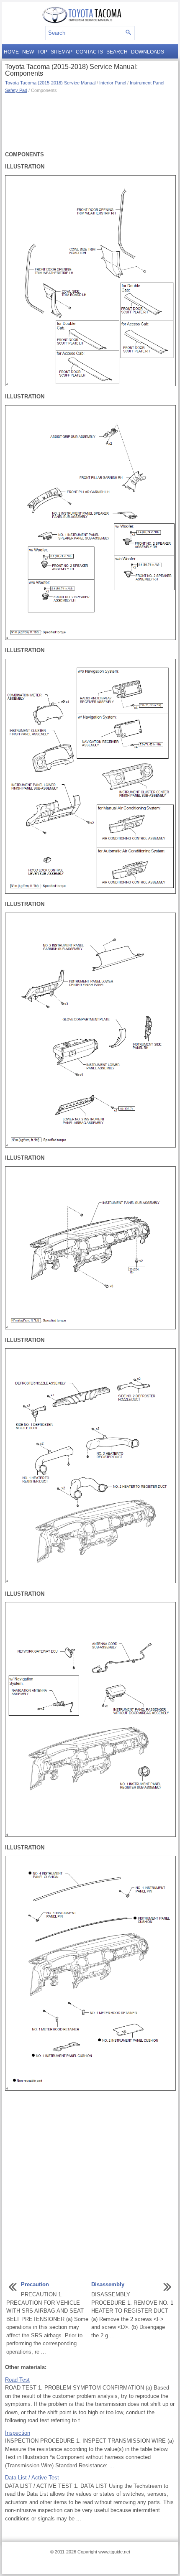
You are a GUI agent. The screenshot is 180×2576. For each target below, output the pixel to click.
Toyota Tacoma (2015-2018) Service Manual (50, 83)
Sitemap (62, 52)
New (28, 52)
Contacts (89, 52)
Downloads (148, 52)
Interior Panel (113, 83)
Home (11, 52)
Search (117, 52)
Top (42, 52)
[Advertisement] (90, 121)
